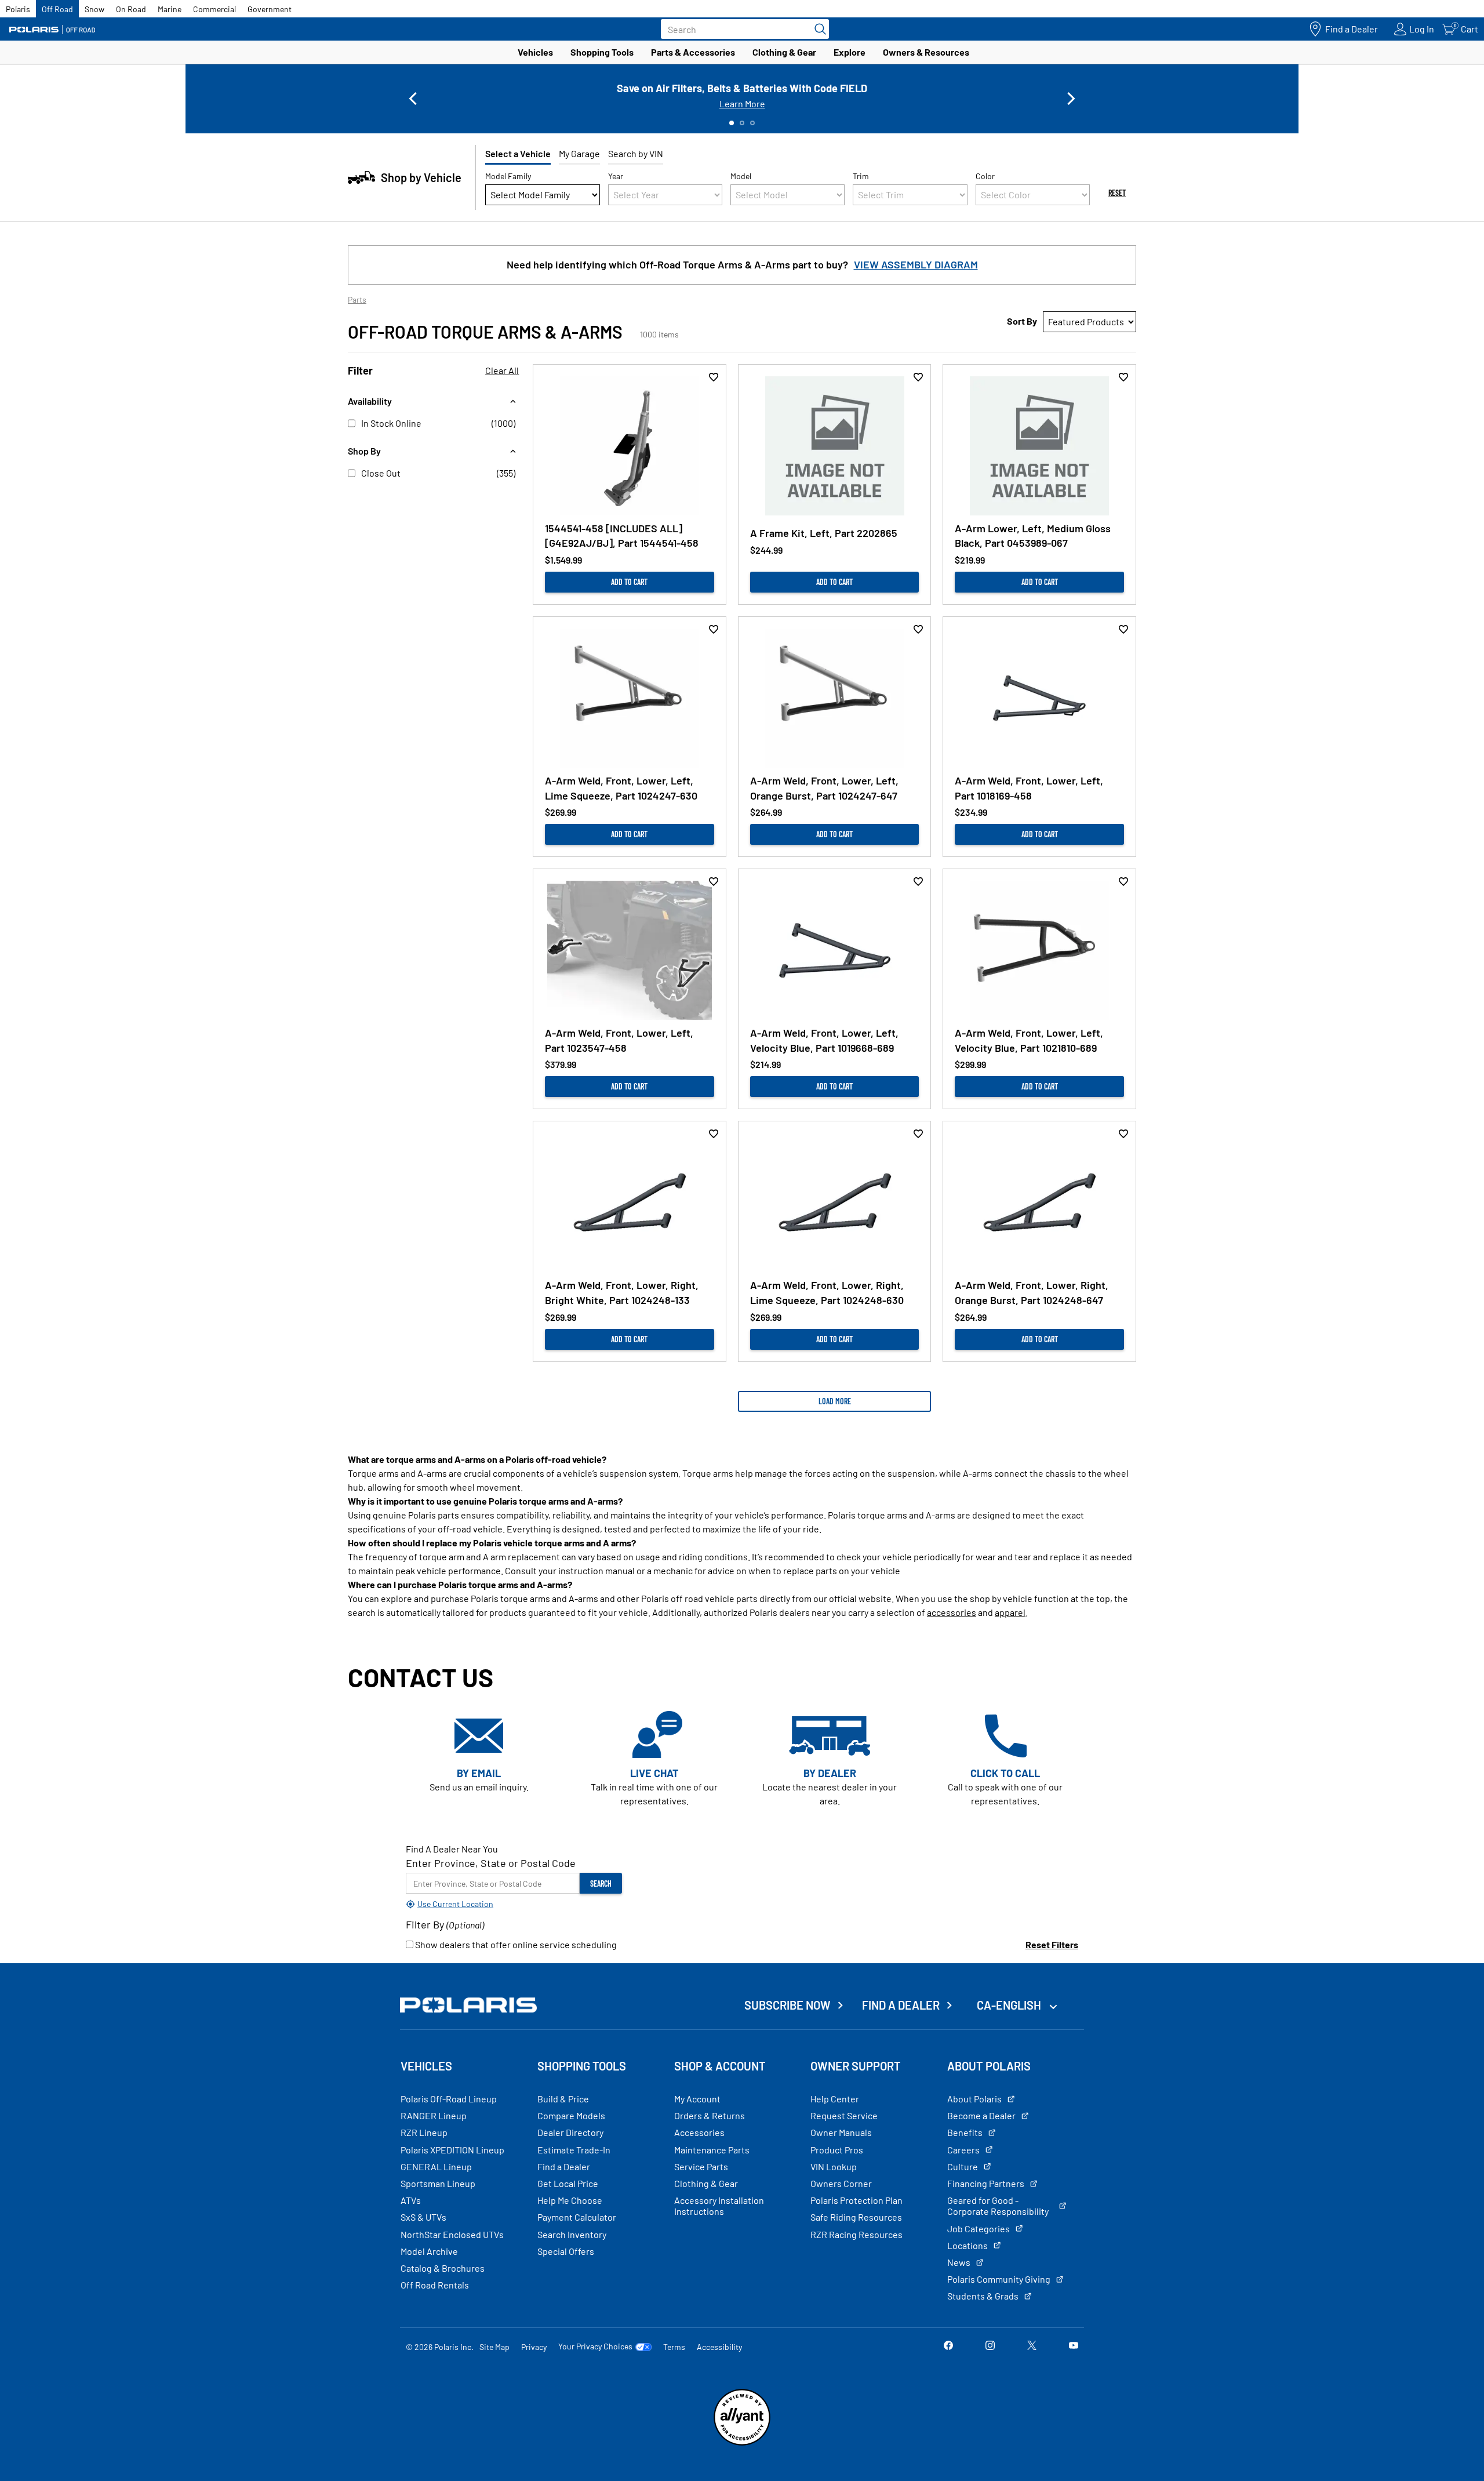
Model (741, 176)
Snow (94, 9)
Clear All (502, 370)
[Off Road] (52, 29)
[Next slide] (1071, 99)
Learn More (742, 103)
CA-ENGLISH (1010, 2005)
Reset (1117, 193)
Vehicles (535, 52)
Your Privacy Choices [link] (595, 2346)
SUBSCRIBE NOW (788, 2005)
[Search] (817, 29)
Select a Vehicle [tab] (518, 153)
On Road (131, 9)
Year (616, 176)
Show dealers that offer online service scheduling (515, 1944)
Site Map (494, 2347)
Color (985, 176)
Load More (835, 1401)
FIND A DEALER (901, 2005)
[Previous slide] (413, 99)
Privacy (534, 2347)
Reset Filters (1052, 1944)
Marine (170, 9)
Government (270, 9)
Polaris (18, 9)
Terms (674, 2347)
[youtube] (1074, 2346)
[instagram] (990, 2346)
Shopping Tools (602, 52)
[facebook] (948, 2346)
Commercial (214, 9)
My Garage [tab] (579, 153)
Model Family (508, 176)
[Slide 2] (742, 123)
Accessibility (719, 2347)
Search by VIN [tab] (636, 153)
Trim (861, 176)
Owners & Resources (926, 52)
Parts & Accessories (693, 52)
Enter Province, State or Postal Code (491, 1863)
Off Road (57, 9)
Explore (850, 52)
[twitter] (1032, 2346)
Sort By (1022, 321)
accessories (952, 1612)
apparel (1010, 1612)
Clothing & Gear (784, 52)
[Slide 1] (732, 123)
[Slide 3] (752, 123)
